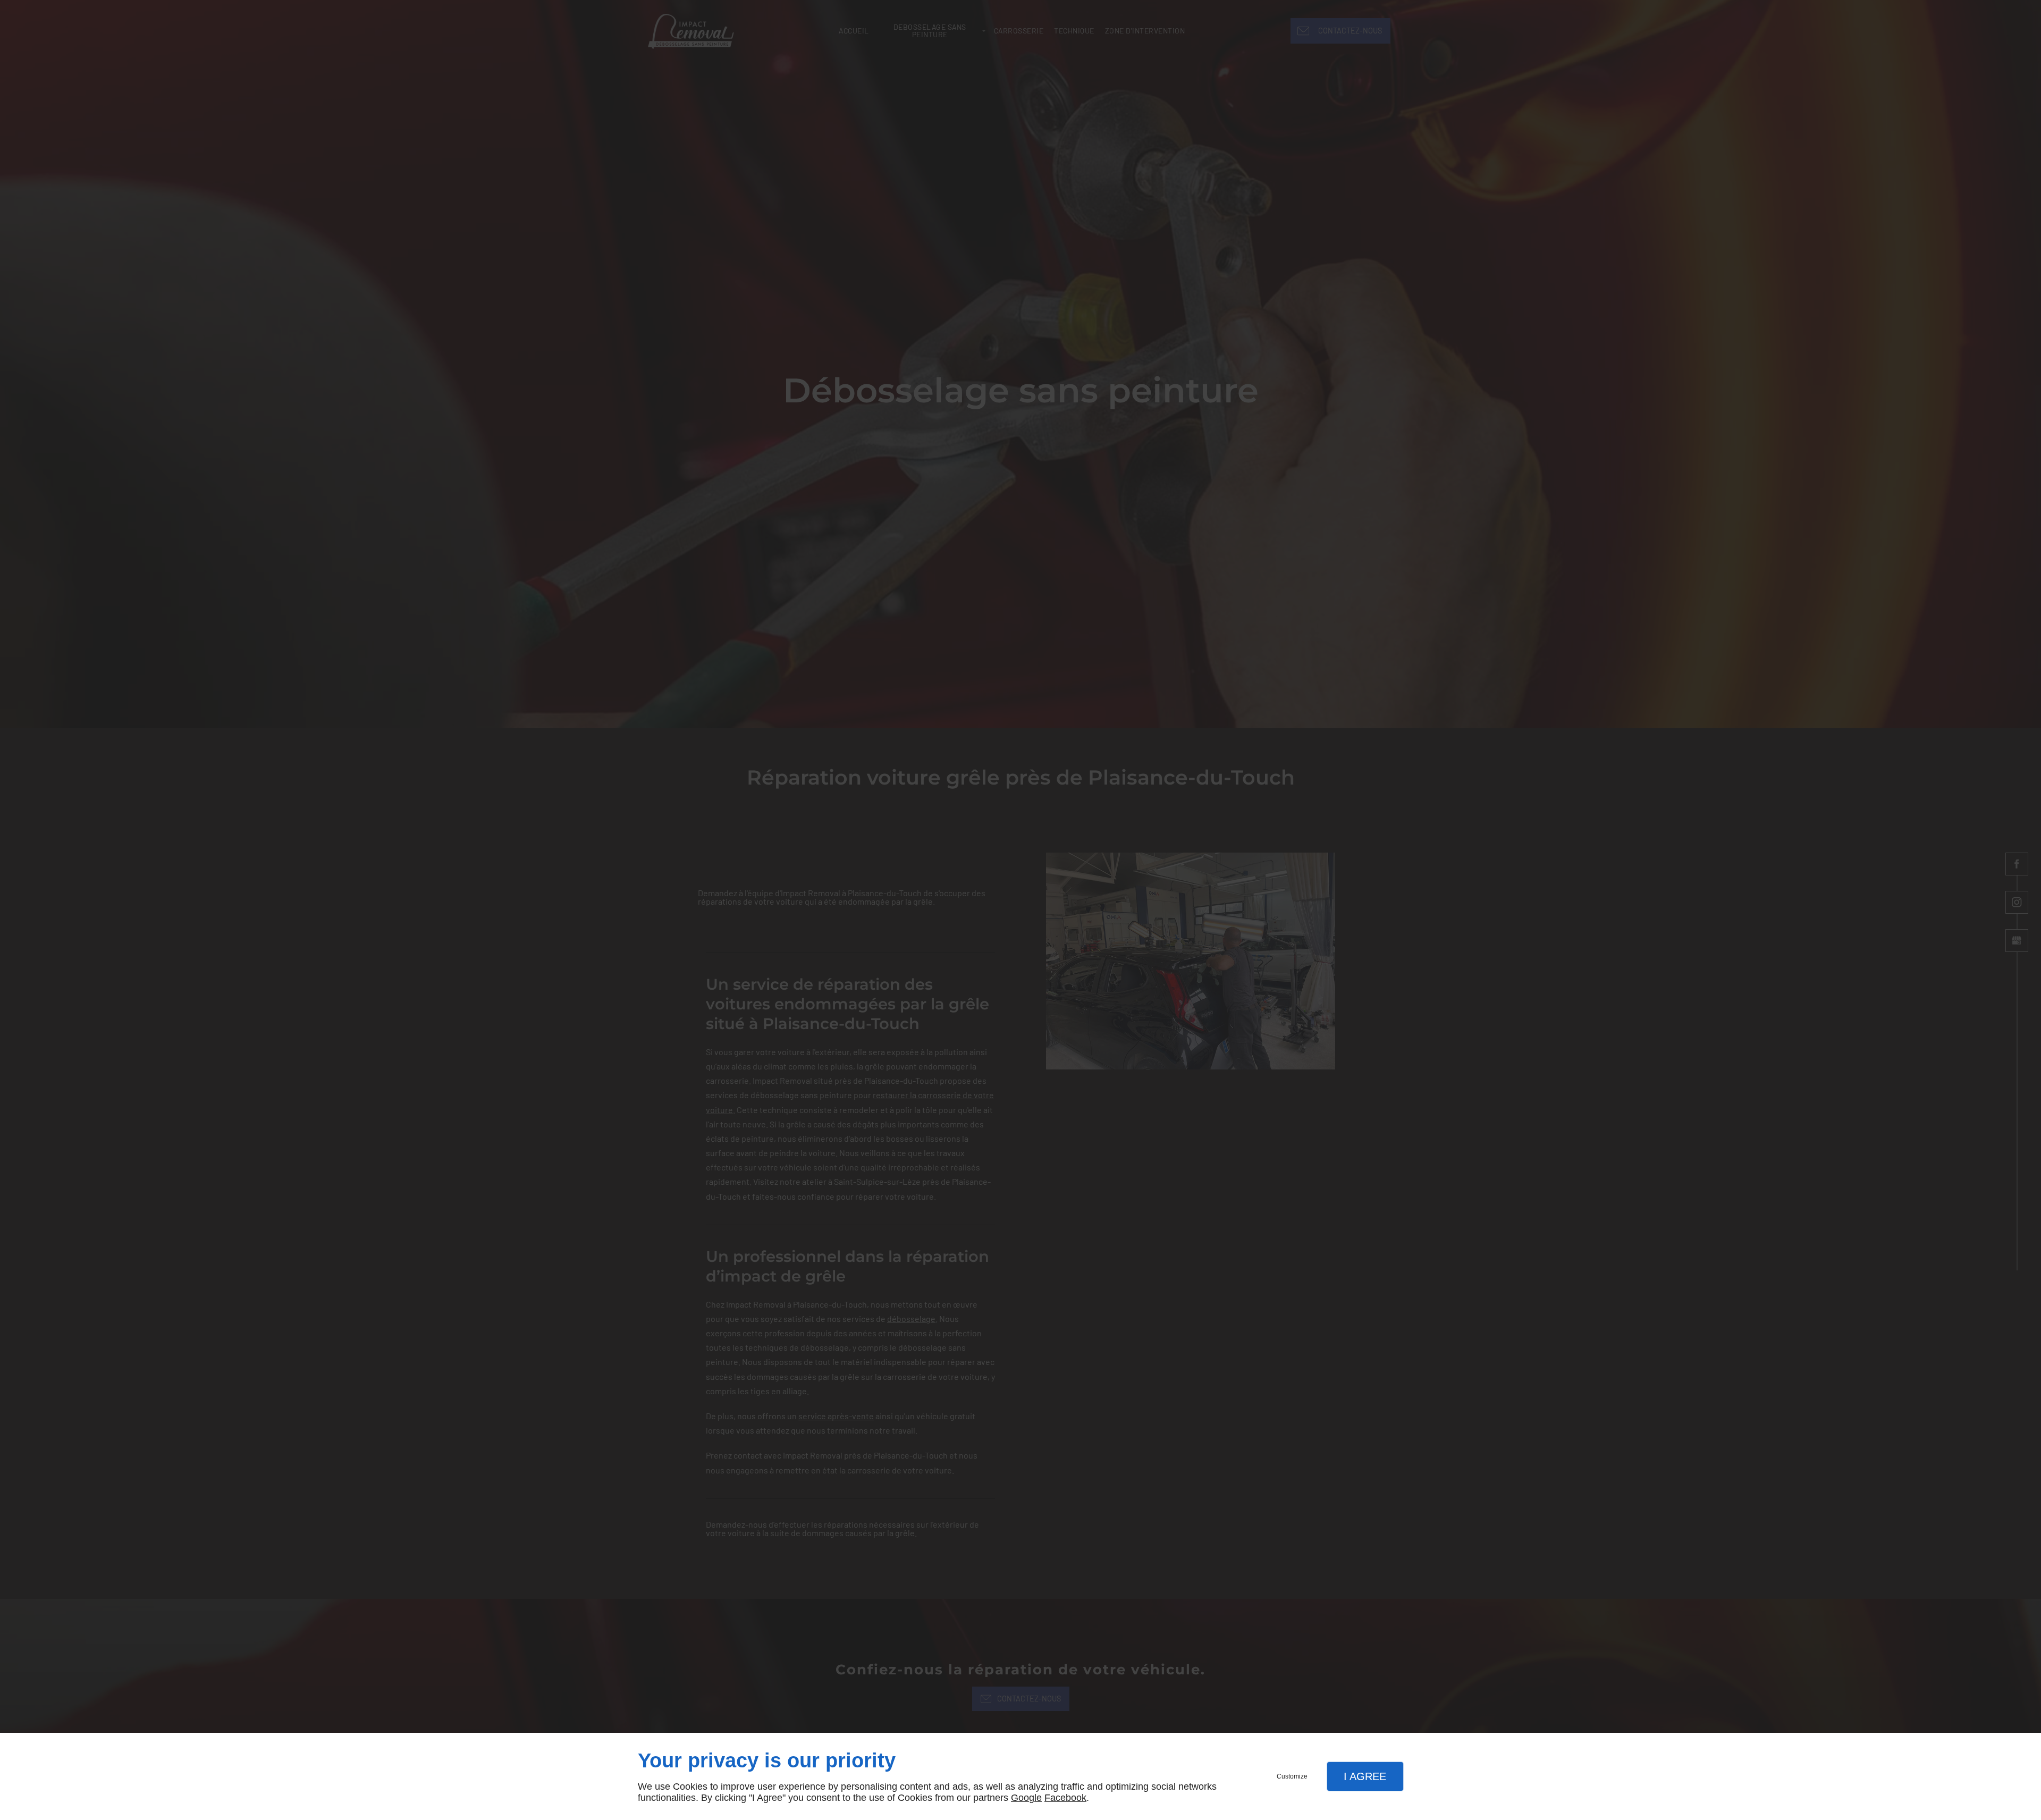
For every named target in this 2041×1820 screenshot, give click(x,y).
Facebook (1065, 1798)
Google (1026, 1798)
